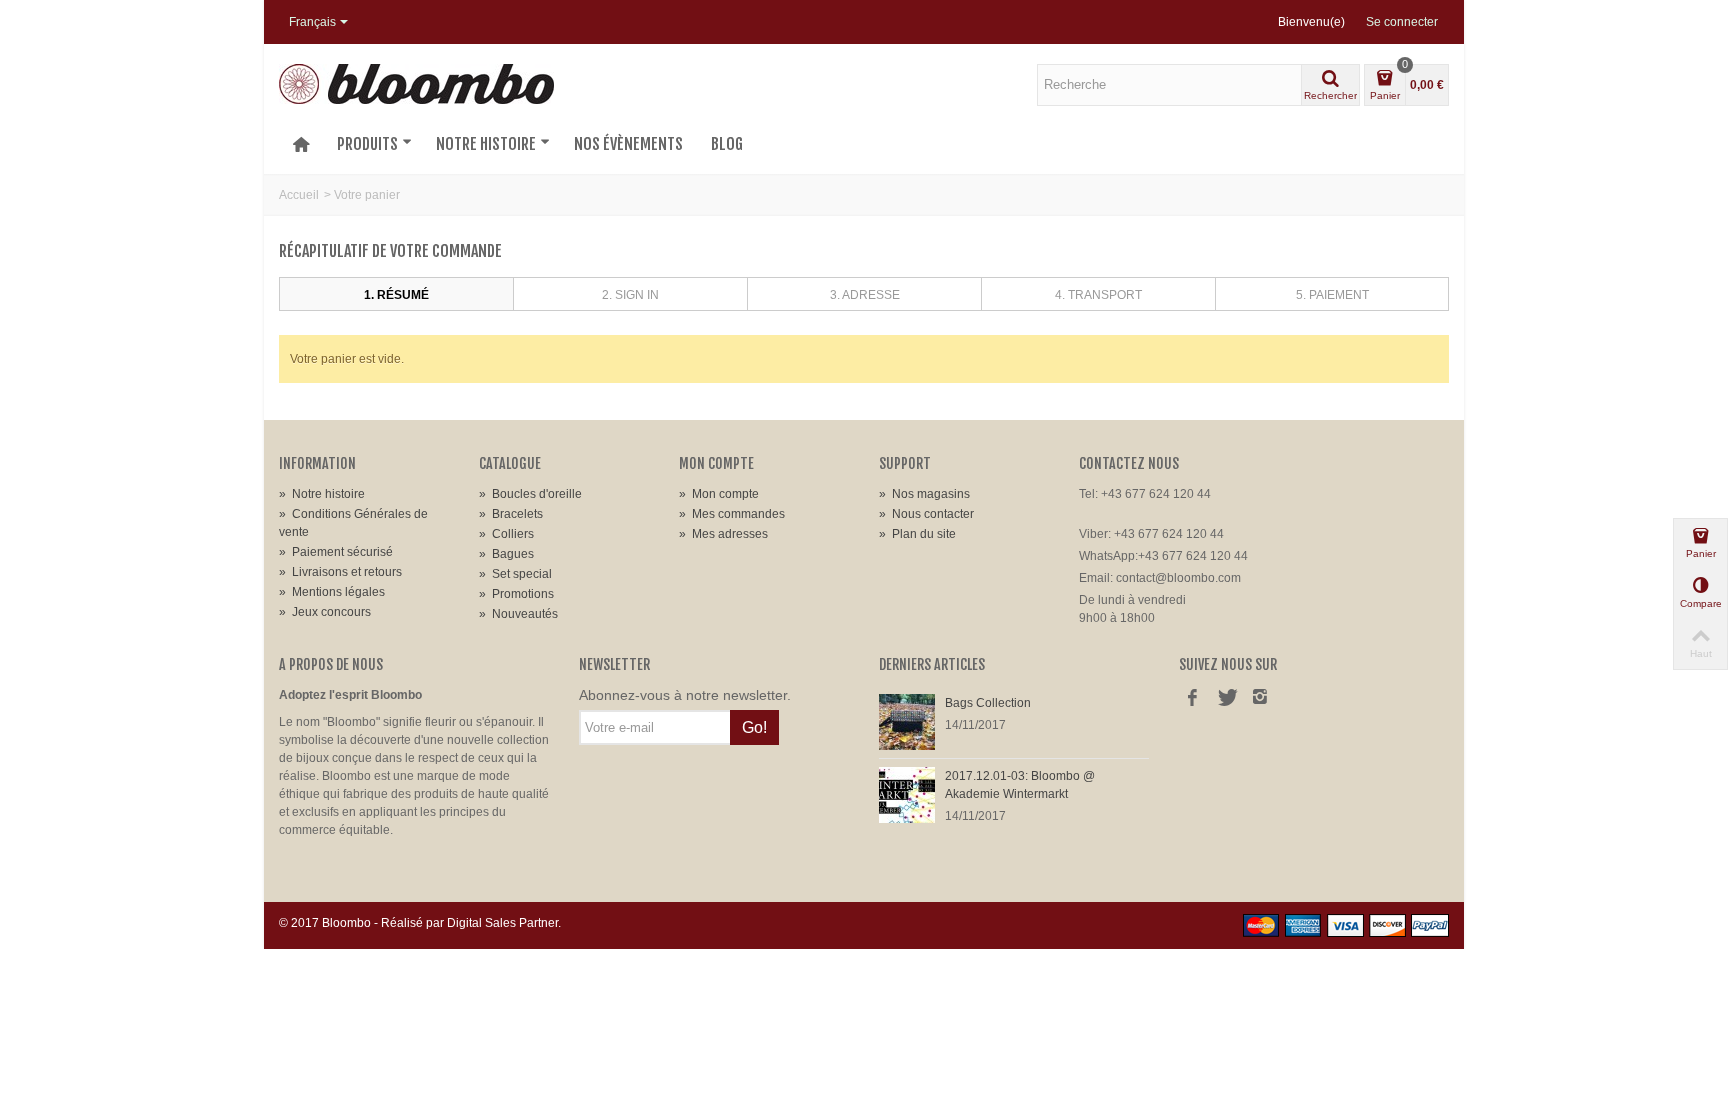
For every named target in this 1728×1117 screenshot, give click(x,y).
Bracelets (511, 514)
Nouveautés (518, 614)
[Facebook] (1192, 699)
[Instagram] (1260, 699)
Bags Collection (988, 703)
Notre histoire (486, 144)
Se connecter (1402, 22)
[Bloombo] (416, 83)
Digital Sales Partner (502, 923)
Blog (727, 144)
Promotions (516, 594)
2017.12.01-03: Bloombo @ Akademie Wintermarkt (1020, 785)
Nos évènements (628, 144)
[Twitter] (1226, 699)
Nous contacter (926, 514)
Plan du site (917, 534)
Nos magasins (924, 494)
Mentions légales (332, 592)
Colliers (506, 534)
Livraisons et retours (340, 572)
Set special (515, 574)
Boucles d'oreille (530, 494)
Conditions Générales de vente (353, 523)
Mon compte (719, 494)
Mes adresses (723, 534)
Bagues (506, 554)
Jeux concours (325, 612)
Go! (754, 727)
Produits (367, 144)
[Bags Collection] (907, 721)
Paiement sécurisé (336, 552)
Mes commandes (732, 514)
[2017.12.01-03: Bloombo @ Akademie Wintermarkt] (907, 794)
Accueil (299, 195)
